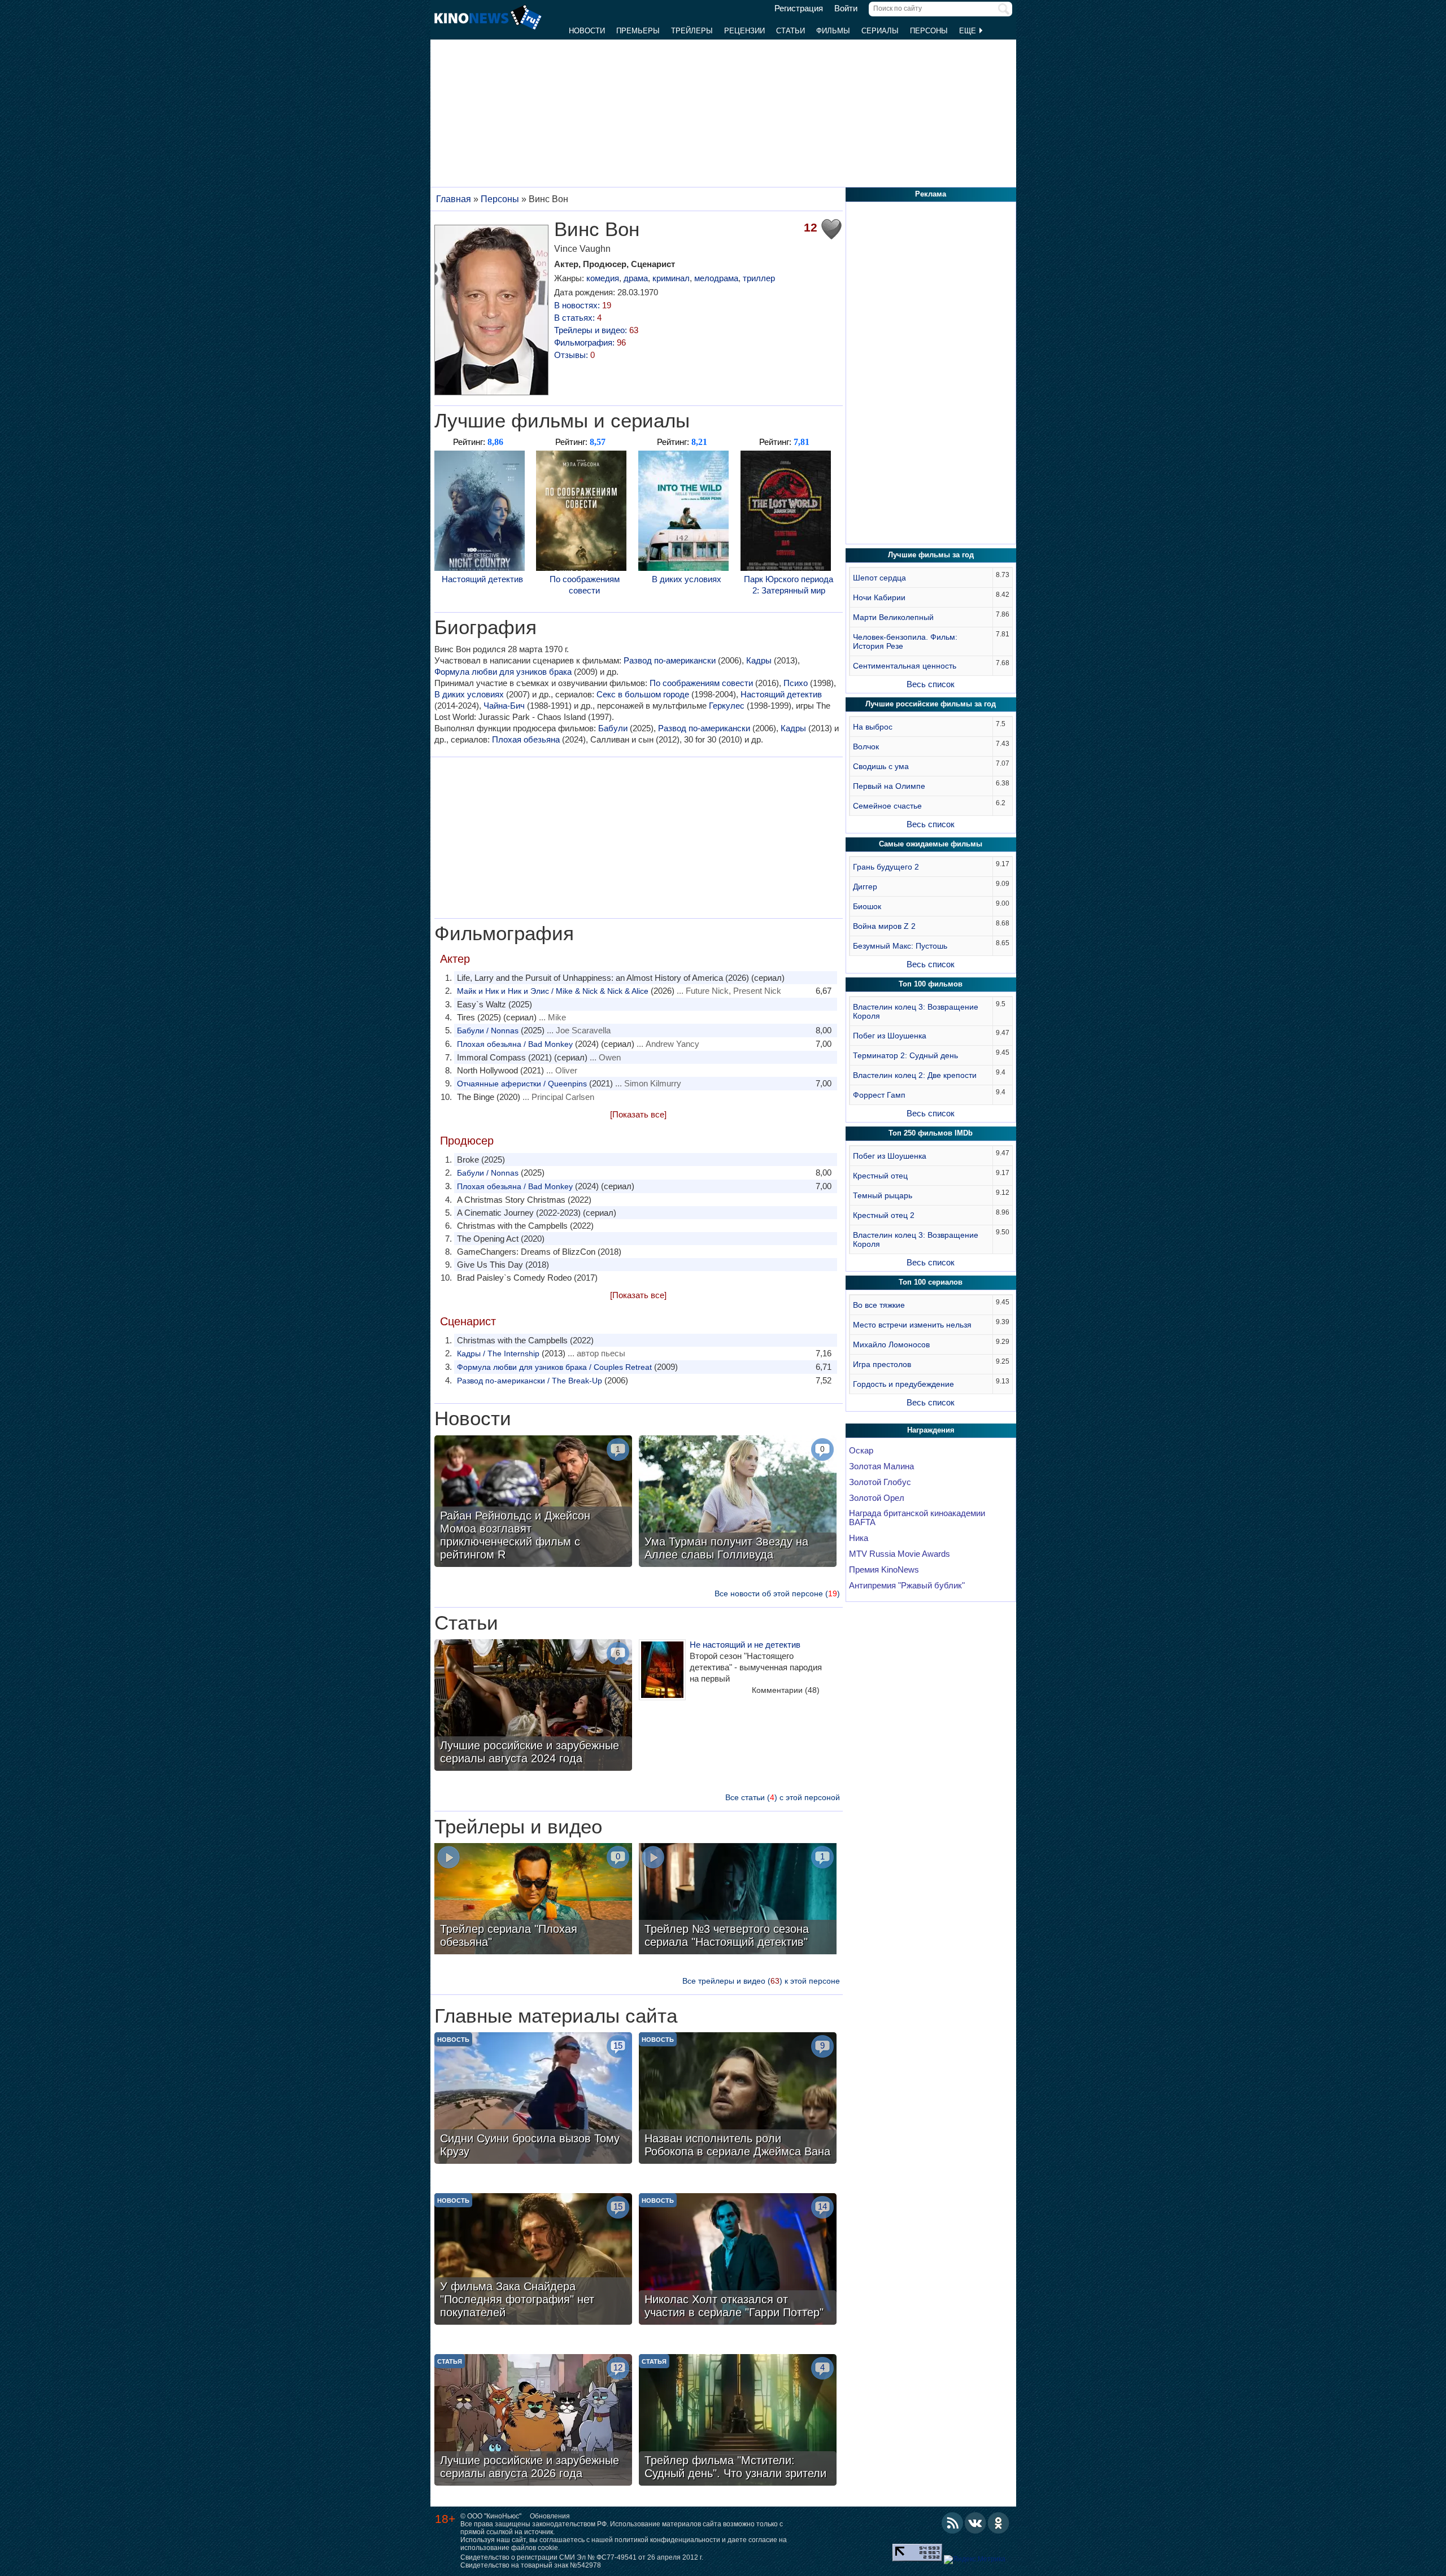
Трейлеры (692, 31)
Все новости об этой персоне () (777, 1593)
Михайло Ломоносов (891, 1344)
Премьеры (638, 31)
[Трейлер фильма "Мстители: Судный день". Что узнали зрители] (738, 2421)
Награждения (931, 1430)
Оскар (861, 1451)
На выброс (873, 727)
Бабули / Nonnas (488, 1031)
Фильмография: (590, 342)
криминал (671, 278)
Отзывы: (574, 355)
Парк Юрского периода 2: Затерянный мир (789, 585)
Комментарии (786, 1690)
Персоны (929, 31)
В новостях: (583, 305)
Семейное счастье (887, 806)
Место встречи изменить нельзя (912, 1325)
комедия (603, 278)
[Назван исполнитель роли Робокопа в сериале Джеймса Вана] (738, 2099)
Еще (969, 31)
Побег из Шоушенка (890, 1036)
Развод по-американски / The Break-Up (530, 1381)
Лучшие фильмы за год (931, 555)
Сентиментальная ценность (905, 666)
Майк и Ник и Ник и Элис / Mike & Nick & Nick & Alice (553, 991)
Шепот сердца (879, 578)
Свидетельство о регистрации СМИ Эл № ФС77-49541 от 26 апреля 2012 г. (582, 2557)
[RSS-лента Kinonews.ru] (952, 2523)
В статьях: (578, 318)
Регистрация (799, 8)
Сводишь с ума (881, 766)
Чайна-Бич (504, 706)
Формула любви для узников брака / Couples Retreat (554, 1367)
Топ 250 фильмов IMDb (931, 1133)
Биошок (867, 906)
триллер (759, 278)
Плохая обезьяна (526, 739)
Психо (796, 683)
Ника (859, 1538)
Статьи (790, 31)
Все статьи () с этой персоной (783, 1797)
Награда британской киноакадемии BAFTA (917, 1518)
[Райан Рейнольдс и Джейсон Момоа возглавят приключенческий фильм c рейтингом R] (533, 1503)
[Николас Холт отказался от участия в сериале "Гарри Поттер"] (738, 2260)
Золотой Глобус (880, 1482)
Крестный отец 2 (884, 1215)
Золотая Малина (881, 1466)
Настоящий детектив (482, 579)
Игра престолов (882, 1364)
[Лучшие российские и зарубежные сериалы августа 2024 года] (533, 1706)
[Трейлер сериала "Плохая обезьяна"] (533, 1900)
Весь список (931, 684)
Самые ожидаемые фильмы (931, 844)
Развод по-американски (670, 660)
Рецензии (744, 31)
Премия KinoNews (884, 1570)
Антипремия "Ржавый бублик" (907, 1586)
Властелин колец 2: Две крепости (915, 1075)
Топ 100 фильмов (931, 984)
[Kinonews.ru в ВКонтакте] (975, 2523)
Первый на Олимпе (889, 786)
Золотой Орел (877, 1498)
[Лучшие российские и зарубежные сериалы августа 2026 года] (533, 2421)
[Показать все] (638, 1114)
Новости (587, 31)
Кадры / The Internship (498, 1354)
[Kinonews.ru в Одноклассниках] (999, 2523)
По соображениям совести (585, 585)
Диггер (865, 887)
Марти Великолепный (893, 617)
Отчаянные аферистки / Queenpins (522, 1084)
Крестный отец (880, 1176)
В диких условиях (687, 579)
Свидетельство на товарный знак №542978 (531, 2565)
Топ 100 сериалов (931, 1282)
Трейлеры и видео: (596, 330)
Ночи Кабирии (879, 597)
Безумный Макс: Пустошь (900, 946)
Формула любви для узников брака (503, 672)
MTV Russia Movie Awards (900, 1554)
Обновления (550, 2516)
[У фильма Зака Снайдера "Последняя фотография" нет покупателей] (533, 2260)
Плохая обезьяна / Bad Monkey (515, 1044)
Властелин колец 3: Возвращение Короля (916, 1011)
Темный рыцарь (883, 1195)
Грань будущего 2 (886, 867)
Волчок (866, 746)
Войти (846, 8)
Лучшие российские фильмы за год (931, 704)
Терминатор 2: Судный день (905, 1055)
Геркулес (727, 706)
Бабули (613, 728)
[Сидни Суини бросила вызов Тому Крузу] (533, 2099)
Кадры (759, 660)
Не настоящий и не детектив (745, 1645)
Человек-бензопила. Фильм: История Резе (905, 641)
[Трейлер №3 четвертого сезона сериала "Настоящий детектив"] (738, 1900)
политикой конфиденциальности (667, 2540)
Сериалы (880, 31)
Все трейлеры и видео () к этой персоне (761, 1981)
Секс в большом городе (643, 694)
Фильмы (833, 31)
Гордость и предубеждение (903, 1384)
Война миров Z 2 (884, 926)
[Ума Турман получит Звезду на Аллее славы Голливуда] (738, 1503)
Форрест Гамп (879, 1095)
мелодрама (716, 278)
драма (636, 278)
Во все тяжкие (879, 1305)
